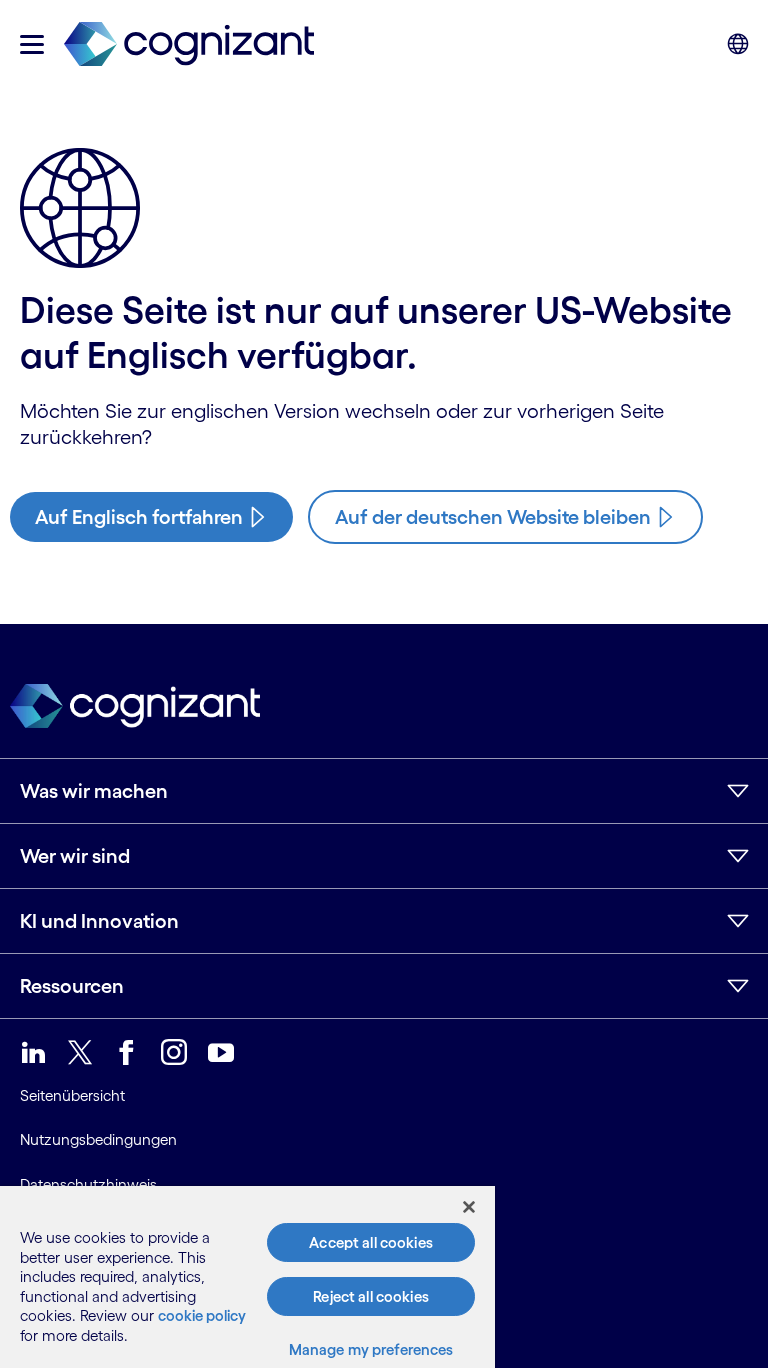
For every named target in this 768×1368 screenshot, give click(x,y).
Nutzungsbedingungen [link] (98, 1139)
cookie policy (202, 1315)
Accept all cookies (371, 1242)
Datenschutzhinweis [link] (88, 1184)
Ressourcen (72, 986)
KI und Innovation (99, 921)
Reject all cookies (371, 1296)
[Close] (469, 1207)
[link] (189, 44)
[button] (32, 44)
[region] (247, 1277)
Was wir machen (94, 791)
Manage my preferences (371, 1349)
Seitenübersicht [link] (72, 1095)
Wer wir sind (75, 856)
